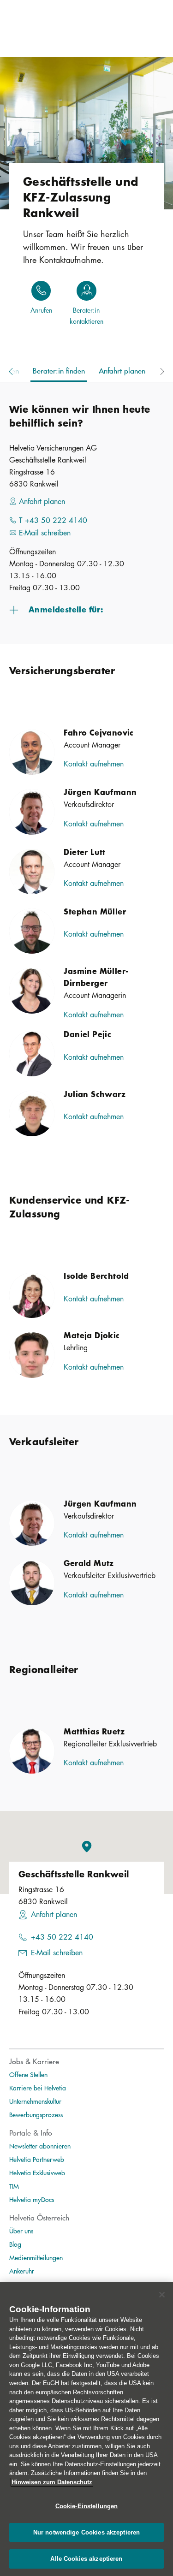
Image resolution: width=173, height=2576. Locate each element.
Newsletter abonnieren (40, 2146)
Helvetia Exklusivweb (37, 2172)
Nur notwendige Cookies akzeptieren (86, 2532)
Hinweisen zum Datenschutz (52, 2482)
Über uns (21, 2231)
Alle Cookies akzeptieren (86, 2559)
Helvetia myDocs (32, 2199)
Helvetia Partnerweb (37, 2159)
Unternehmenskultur (35, 2101)
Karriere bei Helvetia (38, 2088)
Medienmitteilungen (36, 2257)
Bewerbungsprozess (36, 2114)
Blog (15, 2244)
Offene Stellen (28, 2074)
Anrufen (41, 310)
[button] (86, 609)
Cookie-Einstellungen (87, 2506)
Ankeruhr (22, 2271)
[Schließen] (162, 2295)
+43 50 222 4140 (62, 1937)
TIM (14, 2186)
